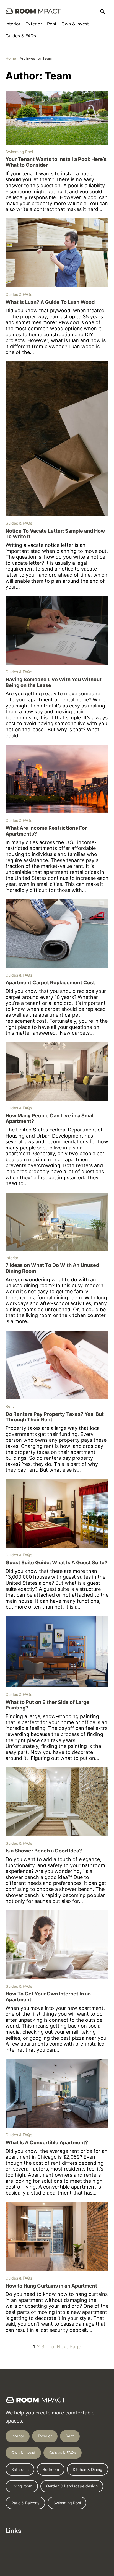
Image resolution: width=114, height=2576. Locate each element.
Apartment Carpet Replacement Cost (50, 983)
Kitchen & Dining (88, 2469)
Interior (12, 1258)
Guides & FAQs (19, 294)
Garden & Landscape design (72, 2486)
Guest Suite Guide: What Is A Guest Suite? (56, 1563)
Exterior (45, 2436)
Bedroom (51, 2469)
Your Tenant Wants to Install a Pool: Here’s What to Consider (56, 162)
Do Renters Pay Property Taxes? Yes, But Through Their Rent (55, 1417)
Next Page (69, 2347)
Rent (10, 1406)
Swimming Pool (19, 152)
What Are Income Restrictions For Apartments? (46, 831)
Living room (22, 2486)
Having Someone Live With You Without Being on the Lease (54, 682)
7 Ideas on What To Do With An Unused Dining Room (52, 1268)
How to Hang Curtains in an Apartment (51, 2286)
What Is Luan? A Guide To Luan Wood (50, 302)
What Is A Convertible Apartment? (47, 2143)
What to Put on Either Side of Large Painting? (47, 1705)
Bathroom (20, 2469)
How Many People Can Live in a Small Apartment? (50, 1119)
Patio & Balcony (25, 2503)
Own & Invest (23, 2453)
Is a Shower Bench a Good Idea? (44, 1851)
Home (11, 58)
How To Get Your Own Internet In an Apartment (48, 1997)
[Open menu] (9, 2544)
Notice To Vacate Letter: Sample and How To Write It (55, 534)
